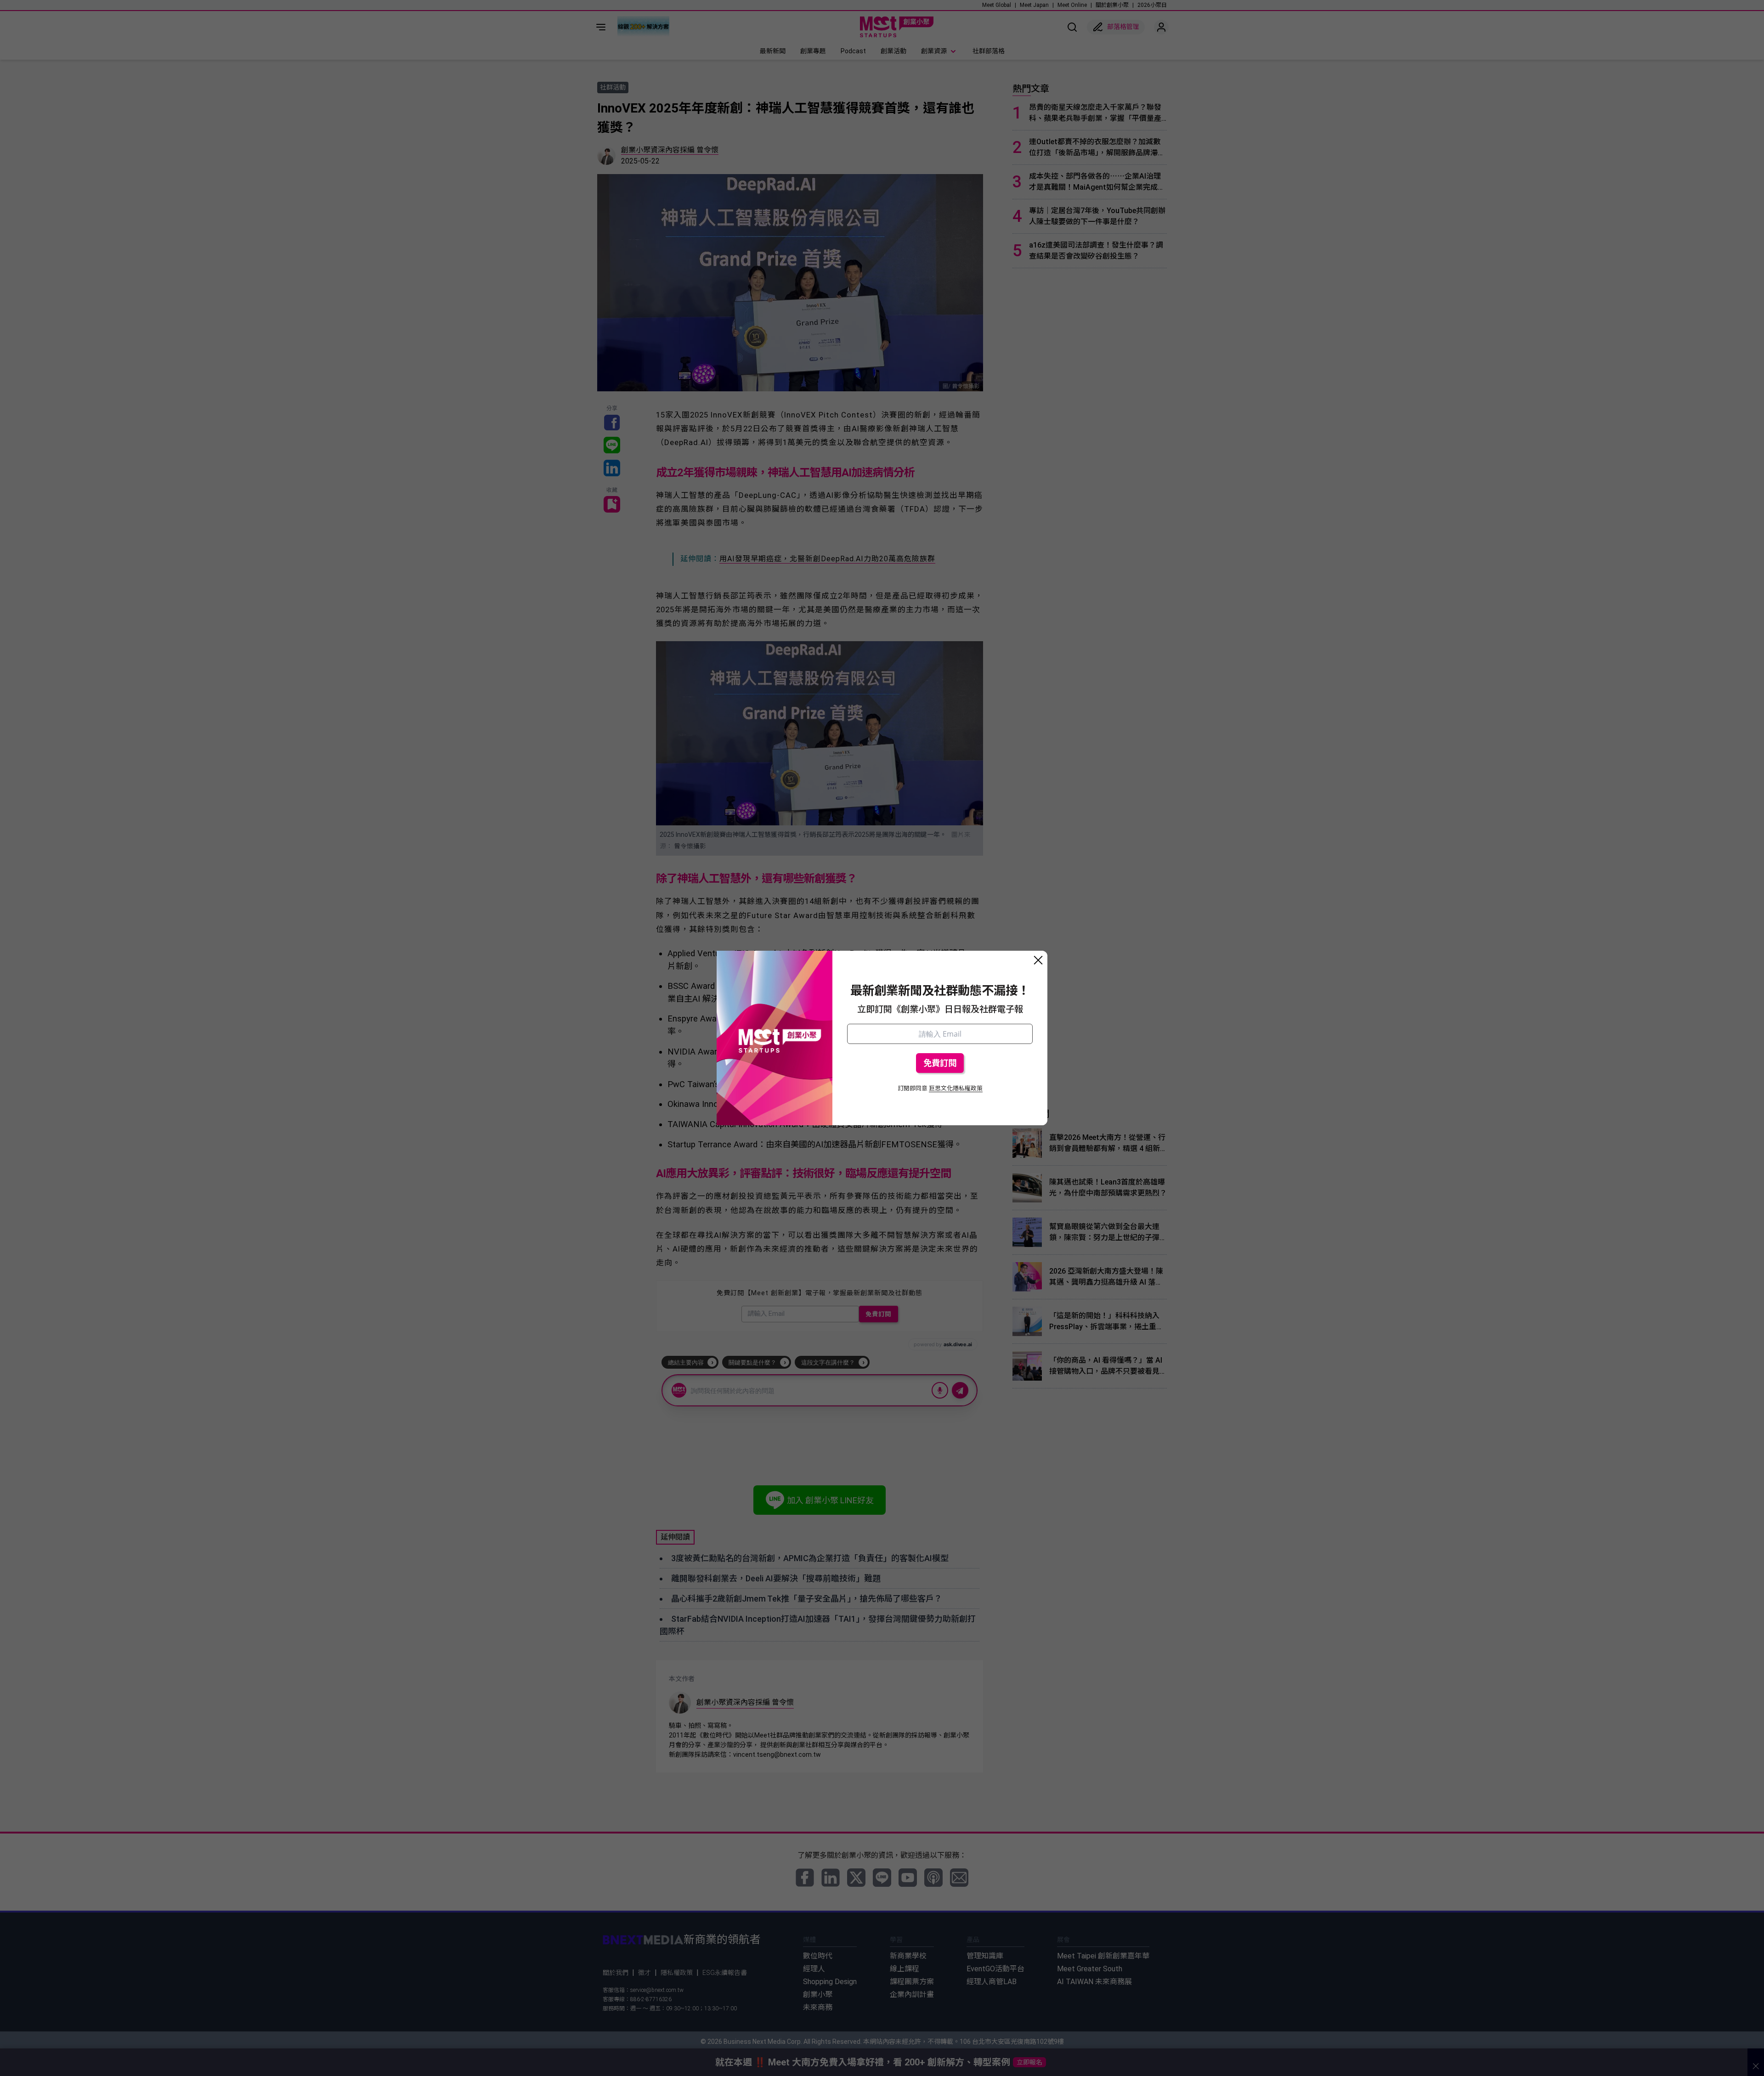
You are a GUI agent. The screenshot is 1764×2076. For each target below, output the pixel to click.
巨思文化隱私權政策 (956, 1088)
